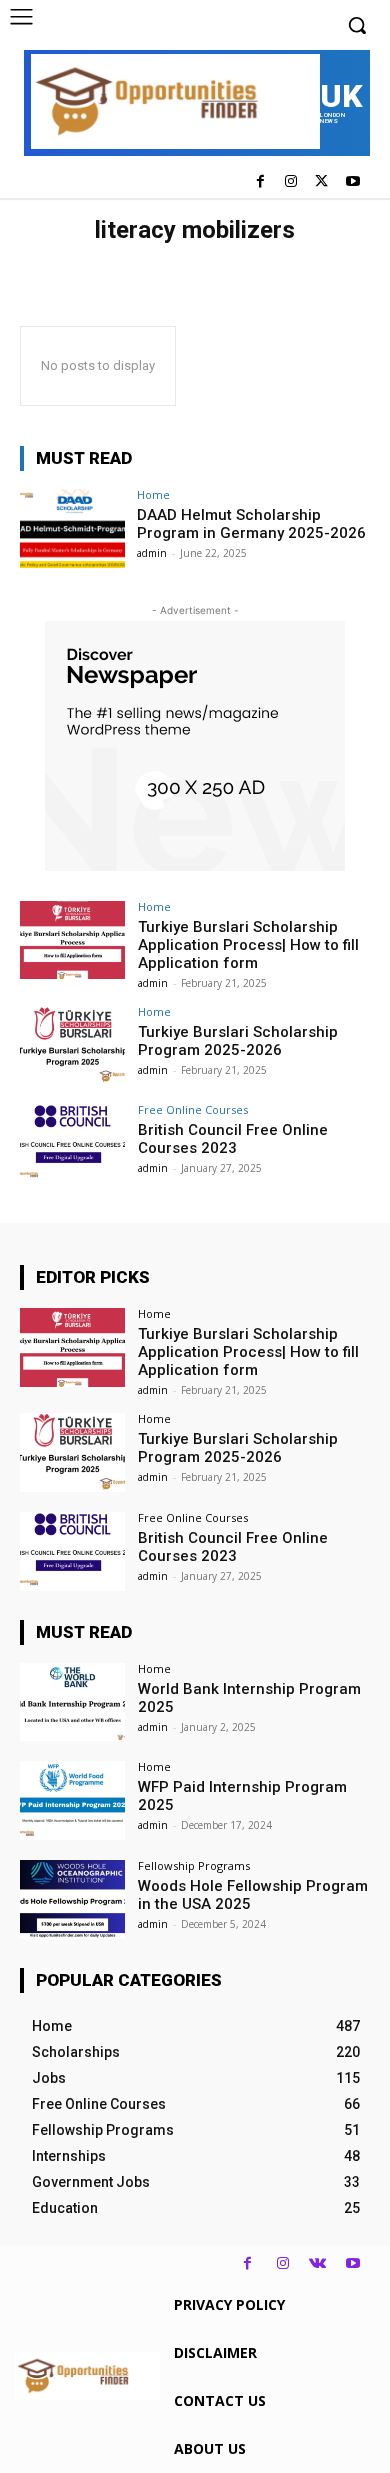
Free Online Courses (193, 1109)
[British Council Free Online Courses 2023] (72, 1143)
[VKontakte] (317, 2263)
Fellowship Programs (194, 1865)
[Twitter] (321, 182)
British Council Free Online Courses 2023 (233, 1139)
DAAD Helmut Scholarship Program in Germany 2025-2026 (251, 524)
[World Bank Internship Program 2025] (72, 1702)
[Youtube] (352, 182)
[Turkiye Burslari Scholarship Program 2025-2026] (72, 1045)
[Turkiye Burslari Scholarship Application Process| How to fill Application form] (72, 940)
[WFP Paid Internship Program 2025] (72, 1800)
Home (153, 494)
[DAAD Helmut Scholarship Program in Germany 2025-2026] (72, 528)
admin (152, 553)
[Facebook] (260, 182)
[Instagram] (291, 182)
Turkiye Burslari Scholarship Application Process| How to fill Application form (248, 945)
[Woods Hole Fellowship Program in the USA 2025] (72, 1899)
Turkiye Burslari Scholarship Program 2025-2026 (238, 1041)
